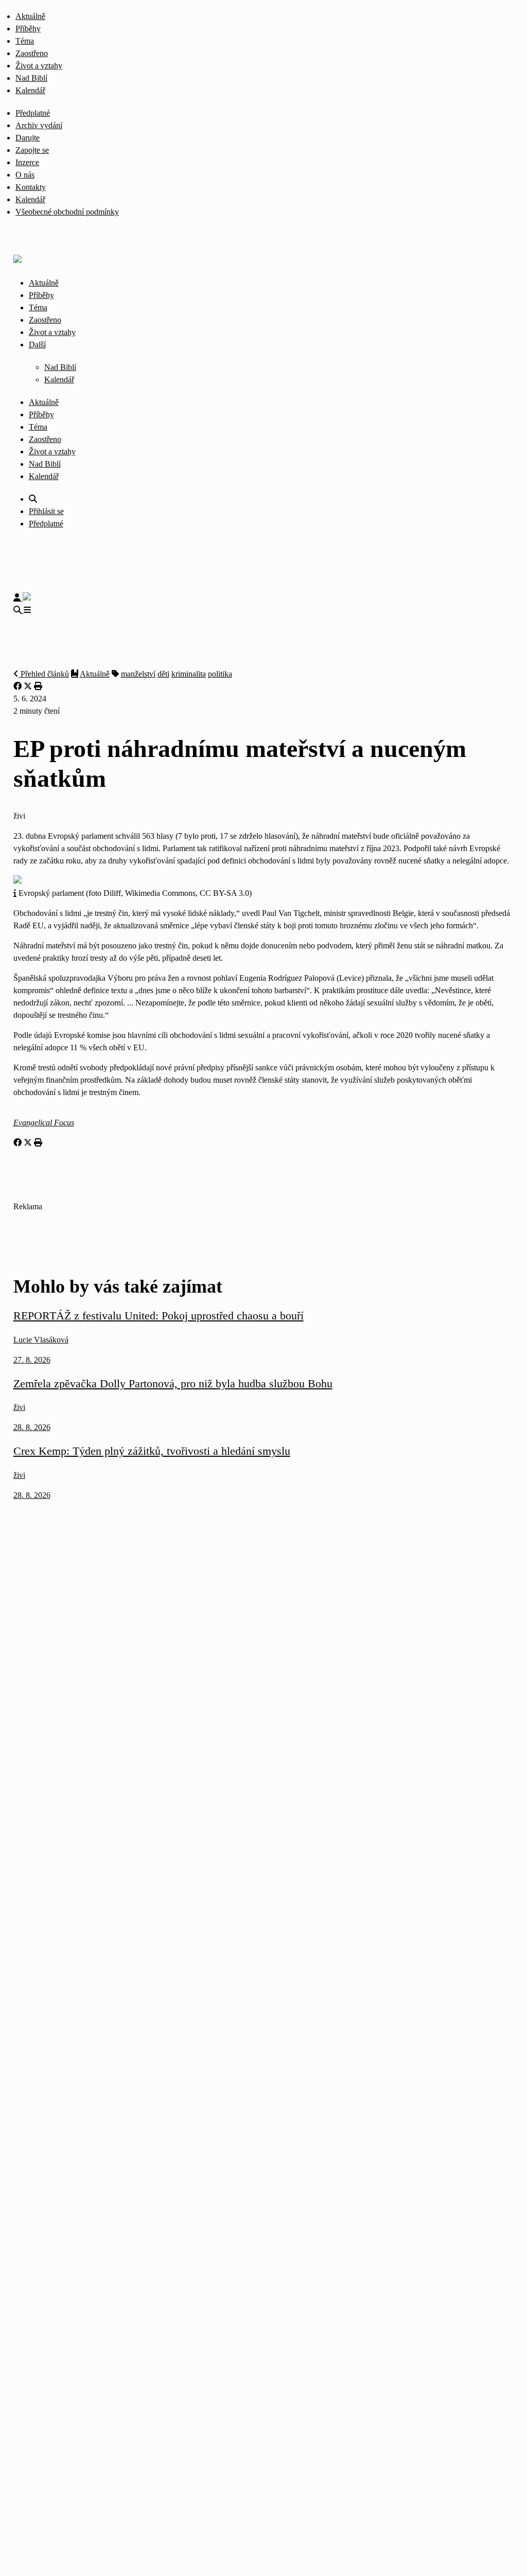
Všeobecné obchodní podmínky (67, 212)
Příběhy (28, 29)
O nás (25, 175)
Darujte (28, 138)
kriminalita (189, 674)
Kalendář (30, 90)
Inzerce (27, 162)
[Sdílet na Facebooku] (17, 686)
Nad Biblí (31, 78)
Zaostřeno (32, 53)
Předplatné (33, 113)
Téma (25, 41)
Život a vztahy (39, 66)
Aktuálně (30, 16)
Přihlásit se (46, 511)
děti (163, 674)
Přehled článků (44, 674)
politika (220, 674)
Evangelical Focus (44, 1123)
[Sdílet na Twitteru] (28, 686)
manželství (138, 674)
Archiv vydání (39, 125)
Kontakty (31, 187)
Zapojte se (32, 150)
